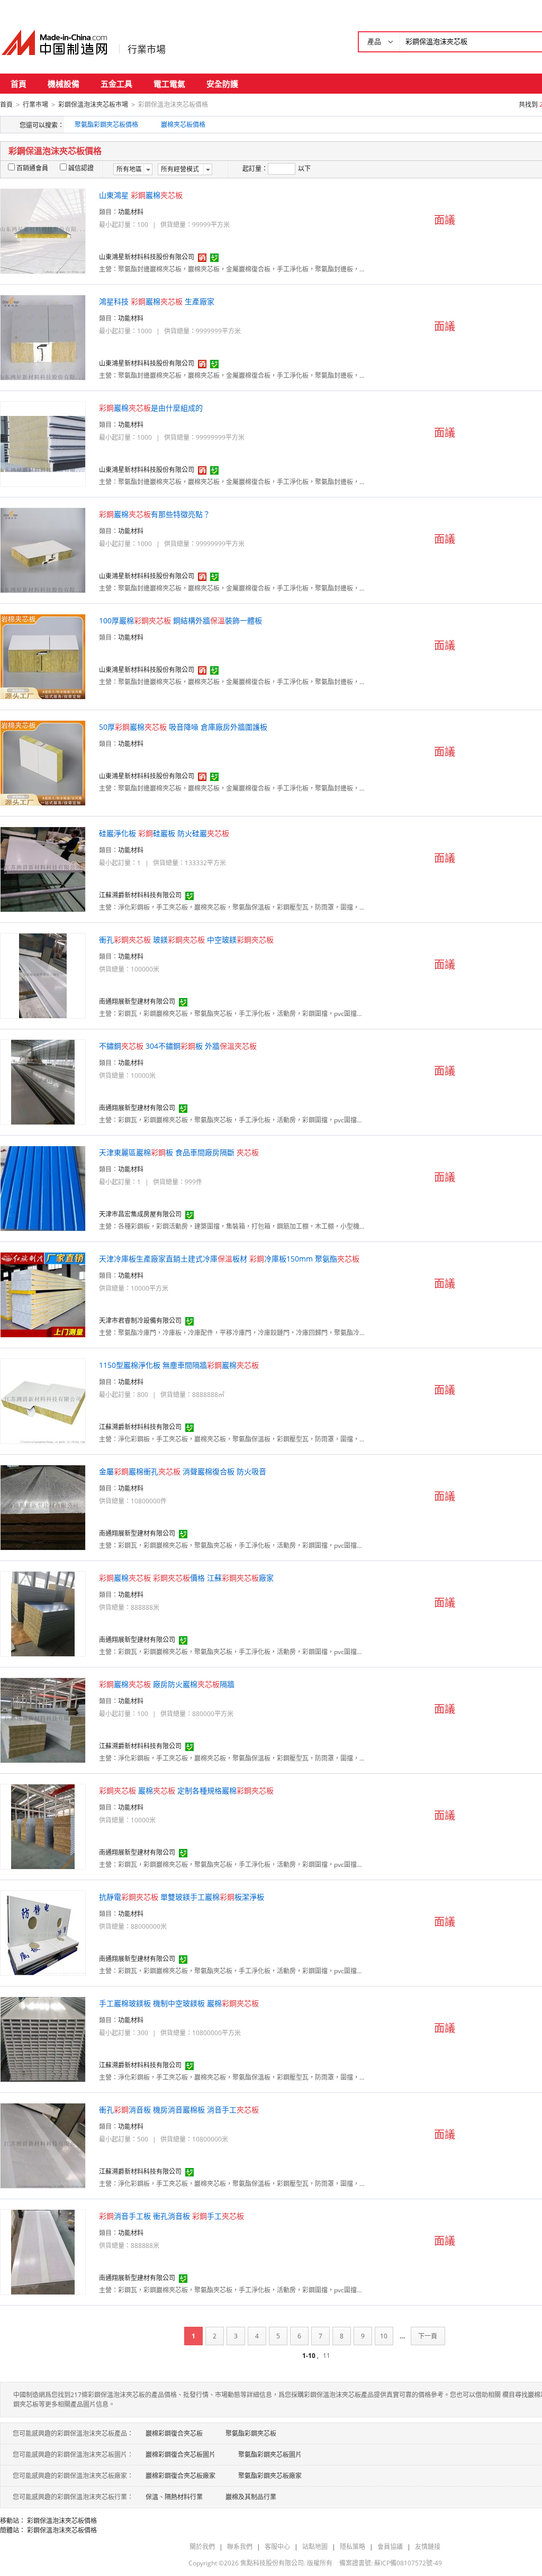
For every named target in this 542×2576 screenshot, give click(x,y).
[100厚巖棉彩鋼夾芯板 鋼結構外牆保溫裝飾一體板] (43, 656)
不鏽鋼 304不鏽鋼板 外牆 (178, 1046)
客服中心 (277, 2547)
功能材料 (131, 212)
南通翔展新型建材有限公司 (137, 1001)
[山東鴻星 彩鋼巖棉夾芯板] (43, 230)
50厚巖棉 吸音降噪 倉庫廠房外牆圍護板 (183, 727)
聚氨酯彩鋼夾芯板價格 (106, 125)
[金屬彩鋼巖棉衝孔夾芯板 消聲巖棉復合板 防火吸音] (43, 1507)
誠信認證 (81, 168)
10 (384, 2336)
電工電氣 (169, 84)
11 (327, 2356)
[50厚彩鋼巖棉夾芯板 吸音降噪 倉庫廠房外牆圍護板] (43, 762)
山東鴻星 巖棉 (141, 195)
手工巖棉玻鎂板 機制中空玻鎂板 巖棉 (179, 2003)
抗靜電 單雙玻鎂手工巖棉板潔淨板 (182, 1897)
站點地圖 (315, 2547)
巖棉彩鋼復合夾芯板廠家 (180, 2476)
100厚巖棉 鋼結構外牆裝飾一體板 (180, 620)
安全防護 (222, 84)
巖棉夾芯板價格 (183, 125)
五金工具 (116, 84)
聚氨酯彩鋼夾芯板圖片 (270, 2455)
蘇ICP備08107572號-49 (408, 2563)
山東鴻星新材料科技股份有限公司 (147, 257)
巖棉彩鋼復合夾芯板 (174, 2433)
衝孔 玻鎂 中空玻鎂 (186, 940)
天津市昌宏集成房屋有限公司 (140, 1214)
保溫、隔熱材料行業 (174, 2497)
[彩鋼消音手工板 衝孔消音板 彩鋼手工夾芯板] (43, 2251)
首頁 (19, 84)
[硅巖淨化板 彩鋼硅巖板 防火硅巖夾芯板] (43, 869)
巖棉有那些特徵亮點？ (155, 514)
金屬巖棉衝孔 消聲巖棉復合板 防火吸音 (183, 1471)
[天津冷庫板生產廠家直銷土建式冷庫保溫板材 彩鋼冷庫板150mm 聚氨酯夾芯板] (43, 1294)
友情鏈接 (428, 2547)
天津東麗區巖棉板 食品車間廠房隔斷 (179, 1152)
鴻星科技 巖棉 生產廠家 (157, 301)
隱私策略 (353, 2547)
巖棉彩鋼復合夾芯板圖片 (180, 2455)
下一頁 (428, 2336)
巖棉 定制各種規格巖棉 (186, 1790)
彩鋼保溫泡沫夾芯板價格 (62, 2521)
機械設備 (64, 84)
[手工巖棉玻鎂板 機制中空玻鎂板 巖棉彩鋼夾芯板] (43, 2039)
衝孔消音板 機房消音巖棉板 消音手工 (179, 2110)
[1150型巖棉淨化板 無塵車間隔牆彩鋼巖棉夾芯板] (43, 1400)
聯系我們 (240, 2547)
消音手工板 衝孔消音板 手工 (171, 2216)
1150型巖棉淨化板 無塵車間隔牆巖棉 (179, 1365)
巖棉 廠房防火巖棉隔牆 (167, 1684)
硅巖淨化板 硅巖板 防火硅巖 (164, 833)
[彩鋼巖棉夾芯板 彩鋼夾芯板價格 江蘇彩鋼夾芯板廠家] (43, 1613)
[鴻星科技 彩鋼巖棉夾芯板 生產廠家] (43, 337)
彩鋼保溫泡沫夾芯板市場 (93, 105)
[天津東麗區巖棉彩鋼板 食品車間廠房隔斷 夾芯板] (43, 1188)
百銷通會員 (32, 168)
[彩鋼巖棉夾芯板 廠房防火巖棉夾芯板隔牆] (43, 1720)
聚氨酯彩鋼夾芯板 (251, 2433)
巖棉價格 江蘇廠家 (186, 1578)
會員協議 (390, 2547)
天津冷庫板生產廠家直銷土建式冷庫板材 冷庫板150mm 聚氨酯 (229, 1259)
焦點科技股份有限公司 (272, 2563)
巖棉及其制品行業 (251, 2497)
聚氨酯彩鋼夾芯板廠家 (270, 2476)
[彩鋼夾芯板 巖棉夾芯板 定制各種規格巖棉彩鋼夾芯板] (43, 1826)
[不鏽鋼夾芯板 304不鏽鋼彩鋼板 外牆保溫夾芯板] (43, 1081)
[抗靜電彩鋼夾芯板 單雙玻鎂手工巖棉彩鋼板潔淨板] (43, 1932)
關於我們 (202, 2547)
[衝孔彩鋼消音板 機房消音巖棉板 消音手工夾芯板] (43, 2145)
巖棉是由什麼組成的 (151, 408)
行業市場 (147, 49)
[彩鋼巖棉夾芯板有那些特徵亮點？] (43, 550)
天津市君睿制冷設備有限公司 (140, 1321)
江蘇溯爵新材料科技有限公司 (140, 895)
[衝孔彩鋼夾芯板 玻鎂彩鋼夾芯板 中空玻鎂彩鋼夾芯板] (43, 975)
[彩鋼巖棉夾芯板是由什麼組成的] (43, 443)
